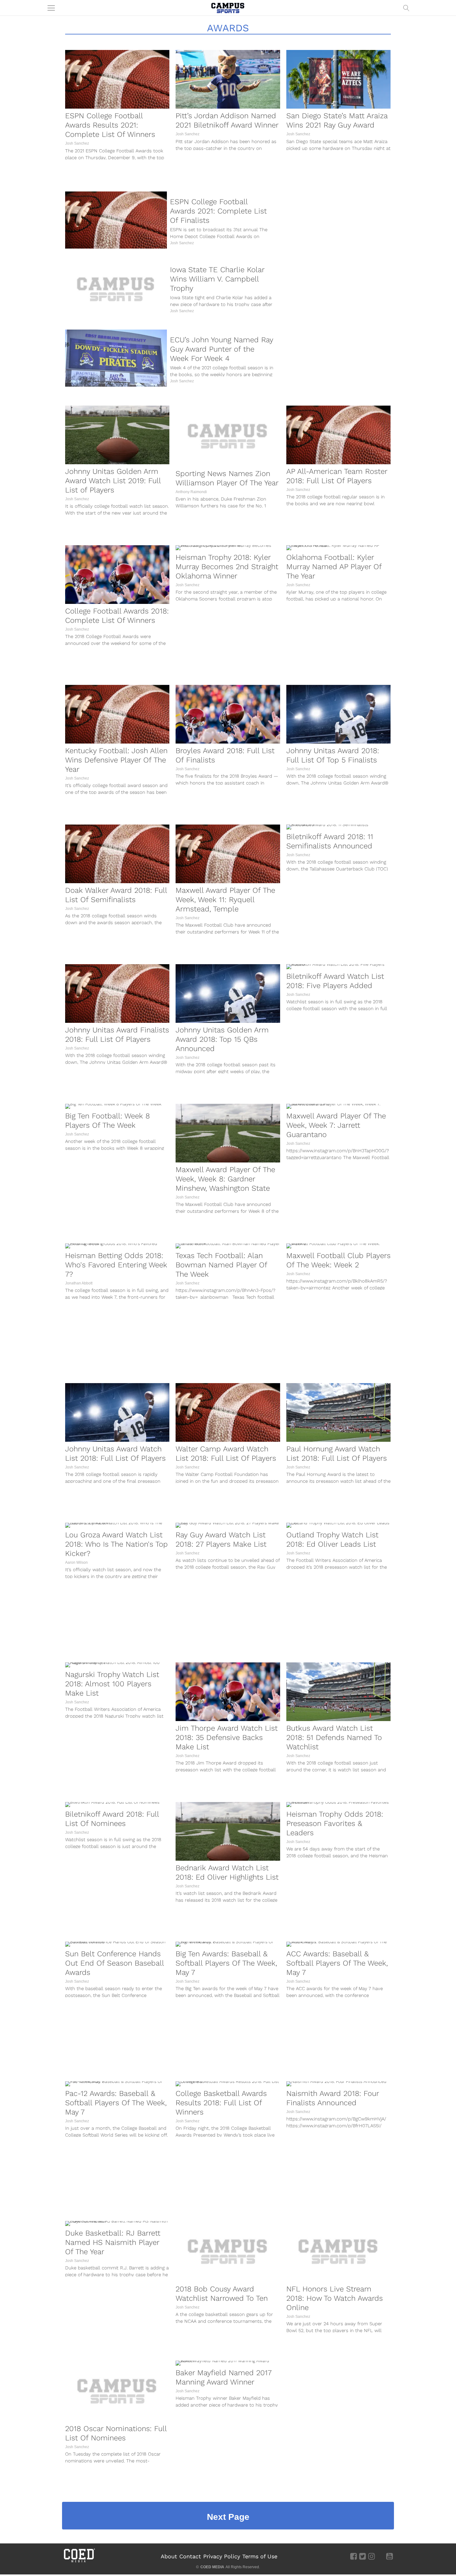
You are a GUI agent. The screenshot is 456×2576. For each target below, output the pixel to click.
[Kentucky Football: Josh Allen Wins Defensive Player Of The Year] (117, 714)
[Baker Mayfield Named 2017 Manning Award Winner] (228, 2363)
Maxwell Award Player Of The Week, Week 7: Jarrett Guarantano (336, 1125)
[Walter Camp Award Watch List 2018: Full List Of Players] (228, 1412)
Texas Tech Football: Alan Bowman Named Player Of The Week (221, 1265)
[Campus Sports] (228, 8)
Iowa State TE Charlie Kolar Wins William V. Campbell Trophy (217, 279)
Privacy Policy (222, 2556)
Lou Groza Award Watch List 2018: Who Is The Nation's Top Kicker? (116, 1544)
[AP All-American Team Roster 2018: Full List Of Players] (338, 435)
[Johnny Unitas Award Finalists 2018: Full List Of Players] (117, 994)
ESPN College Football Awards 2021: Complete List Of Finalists (218, 211)
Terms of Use (260, 2556)
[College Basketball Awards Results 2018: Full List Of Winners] (228, 2084)
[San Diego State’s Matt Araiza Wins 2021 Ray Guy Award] (338, 79)
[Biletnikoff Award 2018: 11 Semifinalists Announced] (338, 827)
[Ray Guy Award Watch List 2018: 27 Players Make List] (228, 1525)
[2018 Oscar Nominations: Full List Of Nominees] (117, 2391)
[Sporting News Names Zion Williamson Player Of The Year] (228, 436)
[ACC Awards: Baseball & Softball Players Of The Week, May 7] (338, 1944)
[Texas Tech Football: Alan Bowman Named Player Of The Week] (228, 1246)
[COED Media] (79, 2562)
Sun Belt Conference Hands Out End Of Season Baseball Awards (114, 1963)
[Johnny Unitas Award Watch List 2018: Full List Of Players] (117, 1412)
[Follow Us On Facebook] (353, 2556)
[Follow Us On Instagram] (371, 2556)
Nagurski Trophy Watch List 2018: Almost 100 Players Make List (112, 1684)
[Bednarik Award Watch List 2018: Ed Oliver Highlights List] (228, 1831)
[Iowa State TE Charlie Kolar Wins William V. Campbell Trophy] (116, 289)
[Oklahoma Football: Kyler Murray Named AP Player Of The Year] (338, 548)
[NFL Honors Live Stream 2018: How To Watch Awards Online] (338, 2251)
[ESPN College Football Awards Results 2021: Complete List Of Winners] (117, 79)
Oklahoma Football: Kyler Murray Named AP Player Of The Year (334, 567)
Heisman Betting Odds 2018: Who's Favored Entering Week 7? (116, 1265)
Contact (190, 2556)
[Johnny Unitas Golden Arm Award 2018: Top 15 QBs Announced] (228, 994)
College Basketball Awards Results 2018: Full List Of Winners (221, 2103)
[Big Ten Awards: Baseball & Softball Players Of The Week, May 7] (228, 1944)
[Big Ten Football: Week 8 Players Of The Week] (117, 1106)
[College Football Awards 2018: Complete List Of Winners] (117, 575)
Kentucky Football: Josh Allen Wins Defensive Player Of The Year (116, 760)
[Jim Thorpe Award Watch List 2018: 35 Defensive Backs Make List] (228, 1692)
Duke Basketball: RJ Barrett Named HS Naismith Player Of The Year (113, 2242)
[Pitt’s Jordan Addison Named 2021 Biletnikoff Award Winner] (228, 79)
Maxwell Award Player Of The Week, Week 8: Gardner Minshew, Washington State (225, 1179)
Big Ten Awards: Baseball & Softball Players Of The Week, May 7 (226, 1963)
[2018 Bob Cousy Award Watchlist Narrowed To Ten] (228, 2251)
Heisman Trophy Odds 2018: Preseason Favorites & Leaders (335, 1823)
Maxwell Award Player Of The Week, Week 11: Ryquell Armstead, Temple (225, 900)
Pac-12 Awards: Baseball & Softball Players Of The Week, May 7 (116, 2103)
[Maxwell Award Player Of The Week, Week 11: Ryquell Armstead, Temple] (228, 854)
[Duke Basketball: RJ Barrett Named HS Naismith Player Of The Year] (117, 2223)
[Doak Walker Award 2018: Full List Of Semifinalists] (117, 854)
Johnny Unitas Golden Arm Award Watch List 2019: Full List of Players (113, 481)
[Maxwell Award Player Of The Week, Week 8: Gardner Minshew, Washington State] (228, 1133)
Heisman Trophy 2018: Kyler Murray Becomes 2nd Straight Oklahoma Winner (227, 567)
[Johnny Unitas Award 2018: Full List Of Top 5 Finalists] (338, 714)
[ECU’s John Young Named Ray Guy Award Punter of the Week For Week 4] (116, 358)
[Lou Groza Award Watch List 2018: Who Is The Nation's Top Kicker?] (117, 1525)
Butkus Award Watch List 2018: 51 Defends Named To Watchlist (334, 1738)
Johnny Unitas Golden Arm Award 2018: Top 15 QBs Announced (222, 1039)
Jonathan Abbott (79, 1283)
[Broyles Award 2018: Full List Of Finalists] (228, 714)
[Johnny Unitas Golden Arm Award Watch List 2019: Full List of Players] (117, 435)
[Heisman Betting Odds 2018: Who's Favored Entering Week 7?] (117, 1246)
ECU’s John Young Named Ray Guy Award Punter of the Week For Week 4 (221, 349)
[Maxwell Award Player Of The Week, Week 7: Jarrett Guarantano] (338, 1106)
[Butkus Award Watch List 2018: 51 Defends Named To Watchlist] (338, 1692)
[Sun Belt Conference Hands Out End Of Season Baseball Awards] (117, 1944)
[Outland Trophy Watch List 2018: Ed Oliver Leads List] (338, 1525)
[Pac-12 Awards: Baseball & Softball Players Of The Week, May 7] (117, 2084)
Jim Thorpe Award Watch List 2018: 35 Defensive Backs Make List (227, 1738)
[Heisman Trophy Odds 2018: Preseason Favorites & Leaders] (338, 1805)
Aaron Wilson (76, 1562)
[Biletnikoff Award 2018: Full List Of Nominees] (117, 1805)
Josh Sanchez (77, 143)
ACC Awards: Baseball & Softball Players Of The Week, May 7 (337, 1963)
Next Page (228, 2517)
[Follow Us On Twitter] (362, 2556)
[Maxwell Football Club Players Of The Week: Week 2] (338, 1246)
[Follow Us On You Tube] (389, 2556)
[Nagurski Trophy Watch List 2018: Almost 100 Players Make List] (117, 1665)
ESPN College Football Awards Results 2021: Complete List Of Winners (110, 125)
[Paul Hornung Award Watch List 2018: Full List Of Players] (338, 1412)
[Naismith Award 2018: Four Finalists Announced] (338, 2084)
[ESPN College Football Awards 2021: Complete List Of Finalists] (116, 220)
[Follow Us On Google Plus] (380, 2556)
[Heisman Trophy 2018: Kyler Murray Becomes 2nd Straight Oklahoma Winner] (228, 548)
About (169, 2556)
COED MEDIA (212, 2567)
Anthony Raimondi (191, 492)
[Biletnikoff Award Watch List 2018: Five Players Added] (338, 967)
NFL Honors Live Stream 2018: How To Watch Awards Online (335, 2298)
